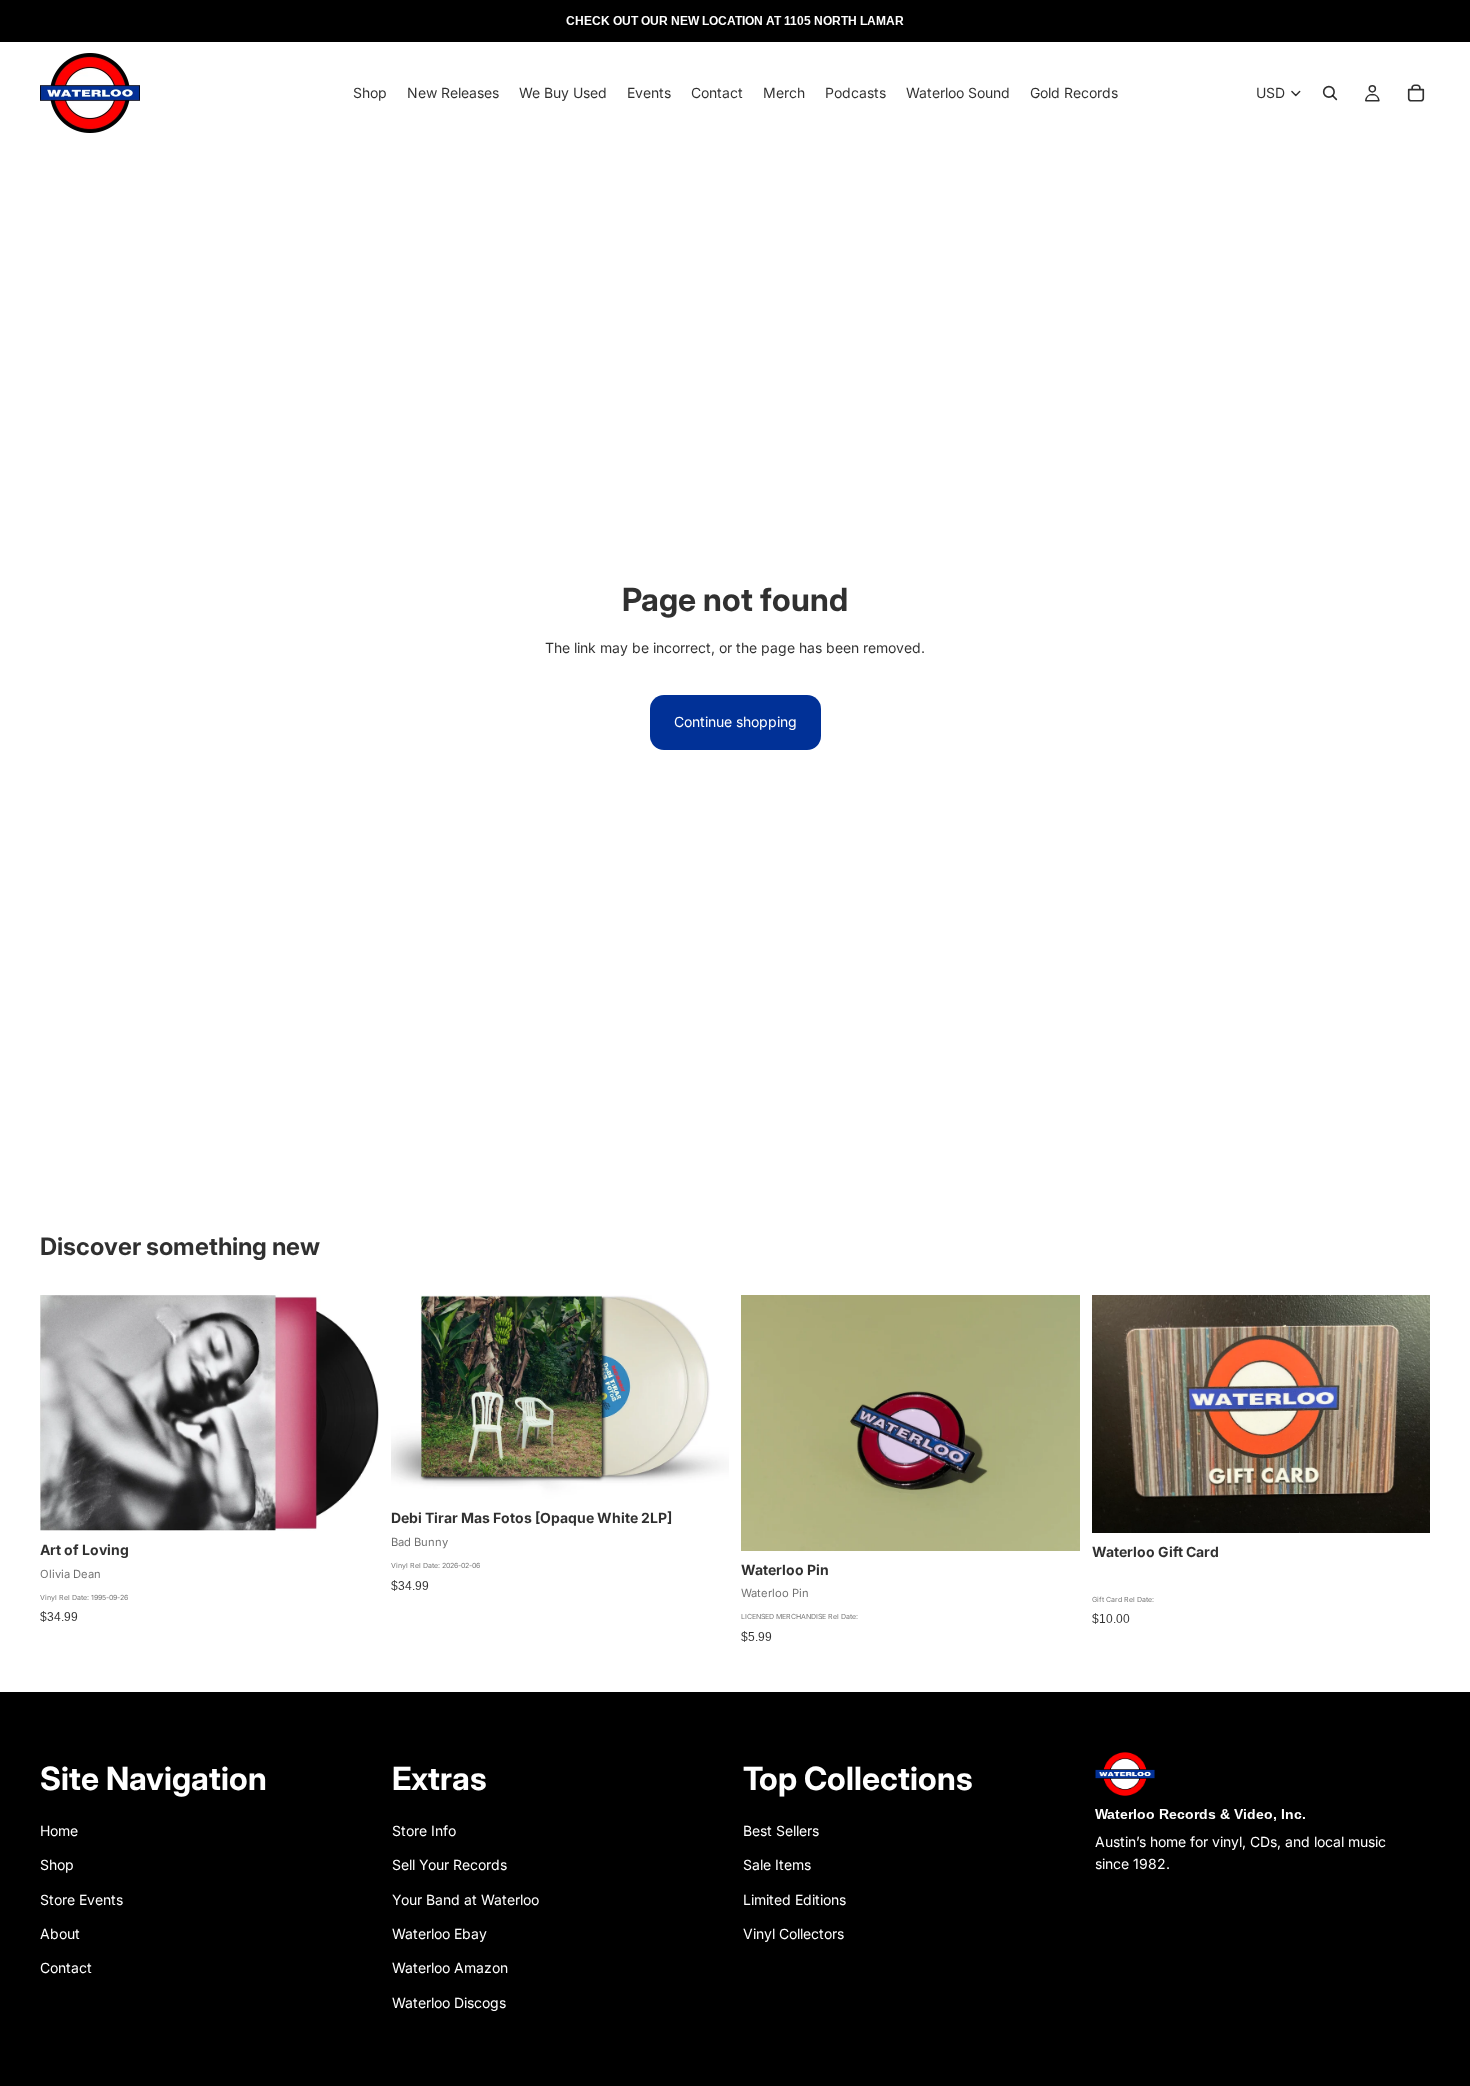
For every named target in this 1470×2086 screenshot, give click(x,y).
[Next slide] (1050, 1423)
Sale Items (777, 1864)
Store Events (81, 1899)
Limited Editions (794, 1899)
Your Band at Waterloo (465, 1899)
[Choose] (698, 1469)
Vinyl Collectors (793, 1933)
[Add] (348, 1501)
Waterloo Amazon (450, 1967)
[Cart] (1416, 93)
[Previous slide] (771, 1423)
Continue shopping (735, 721)
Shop (57, 1864)
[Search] (1330, 93)
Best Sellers (781, 1830)
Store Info (424, 1830)
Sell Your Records (449, 1864)
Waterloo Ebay (439, 1933)
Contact (66, 1967)
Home (59, 1830)
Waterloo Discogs (449, 2002)
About (60, 1933)
